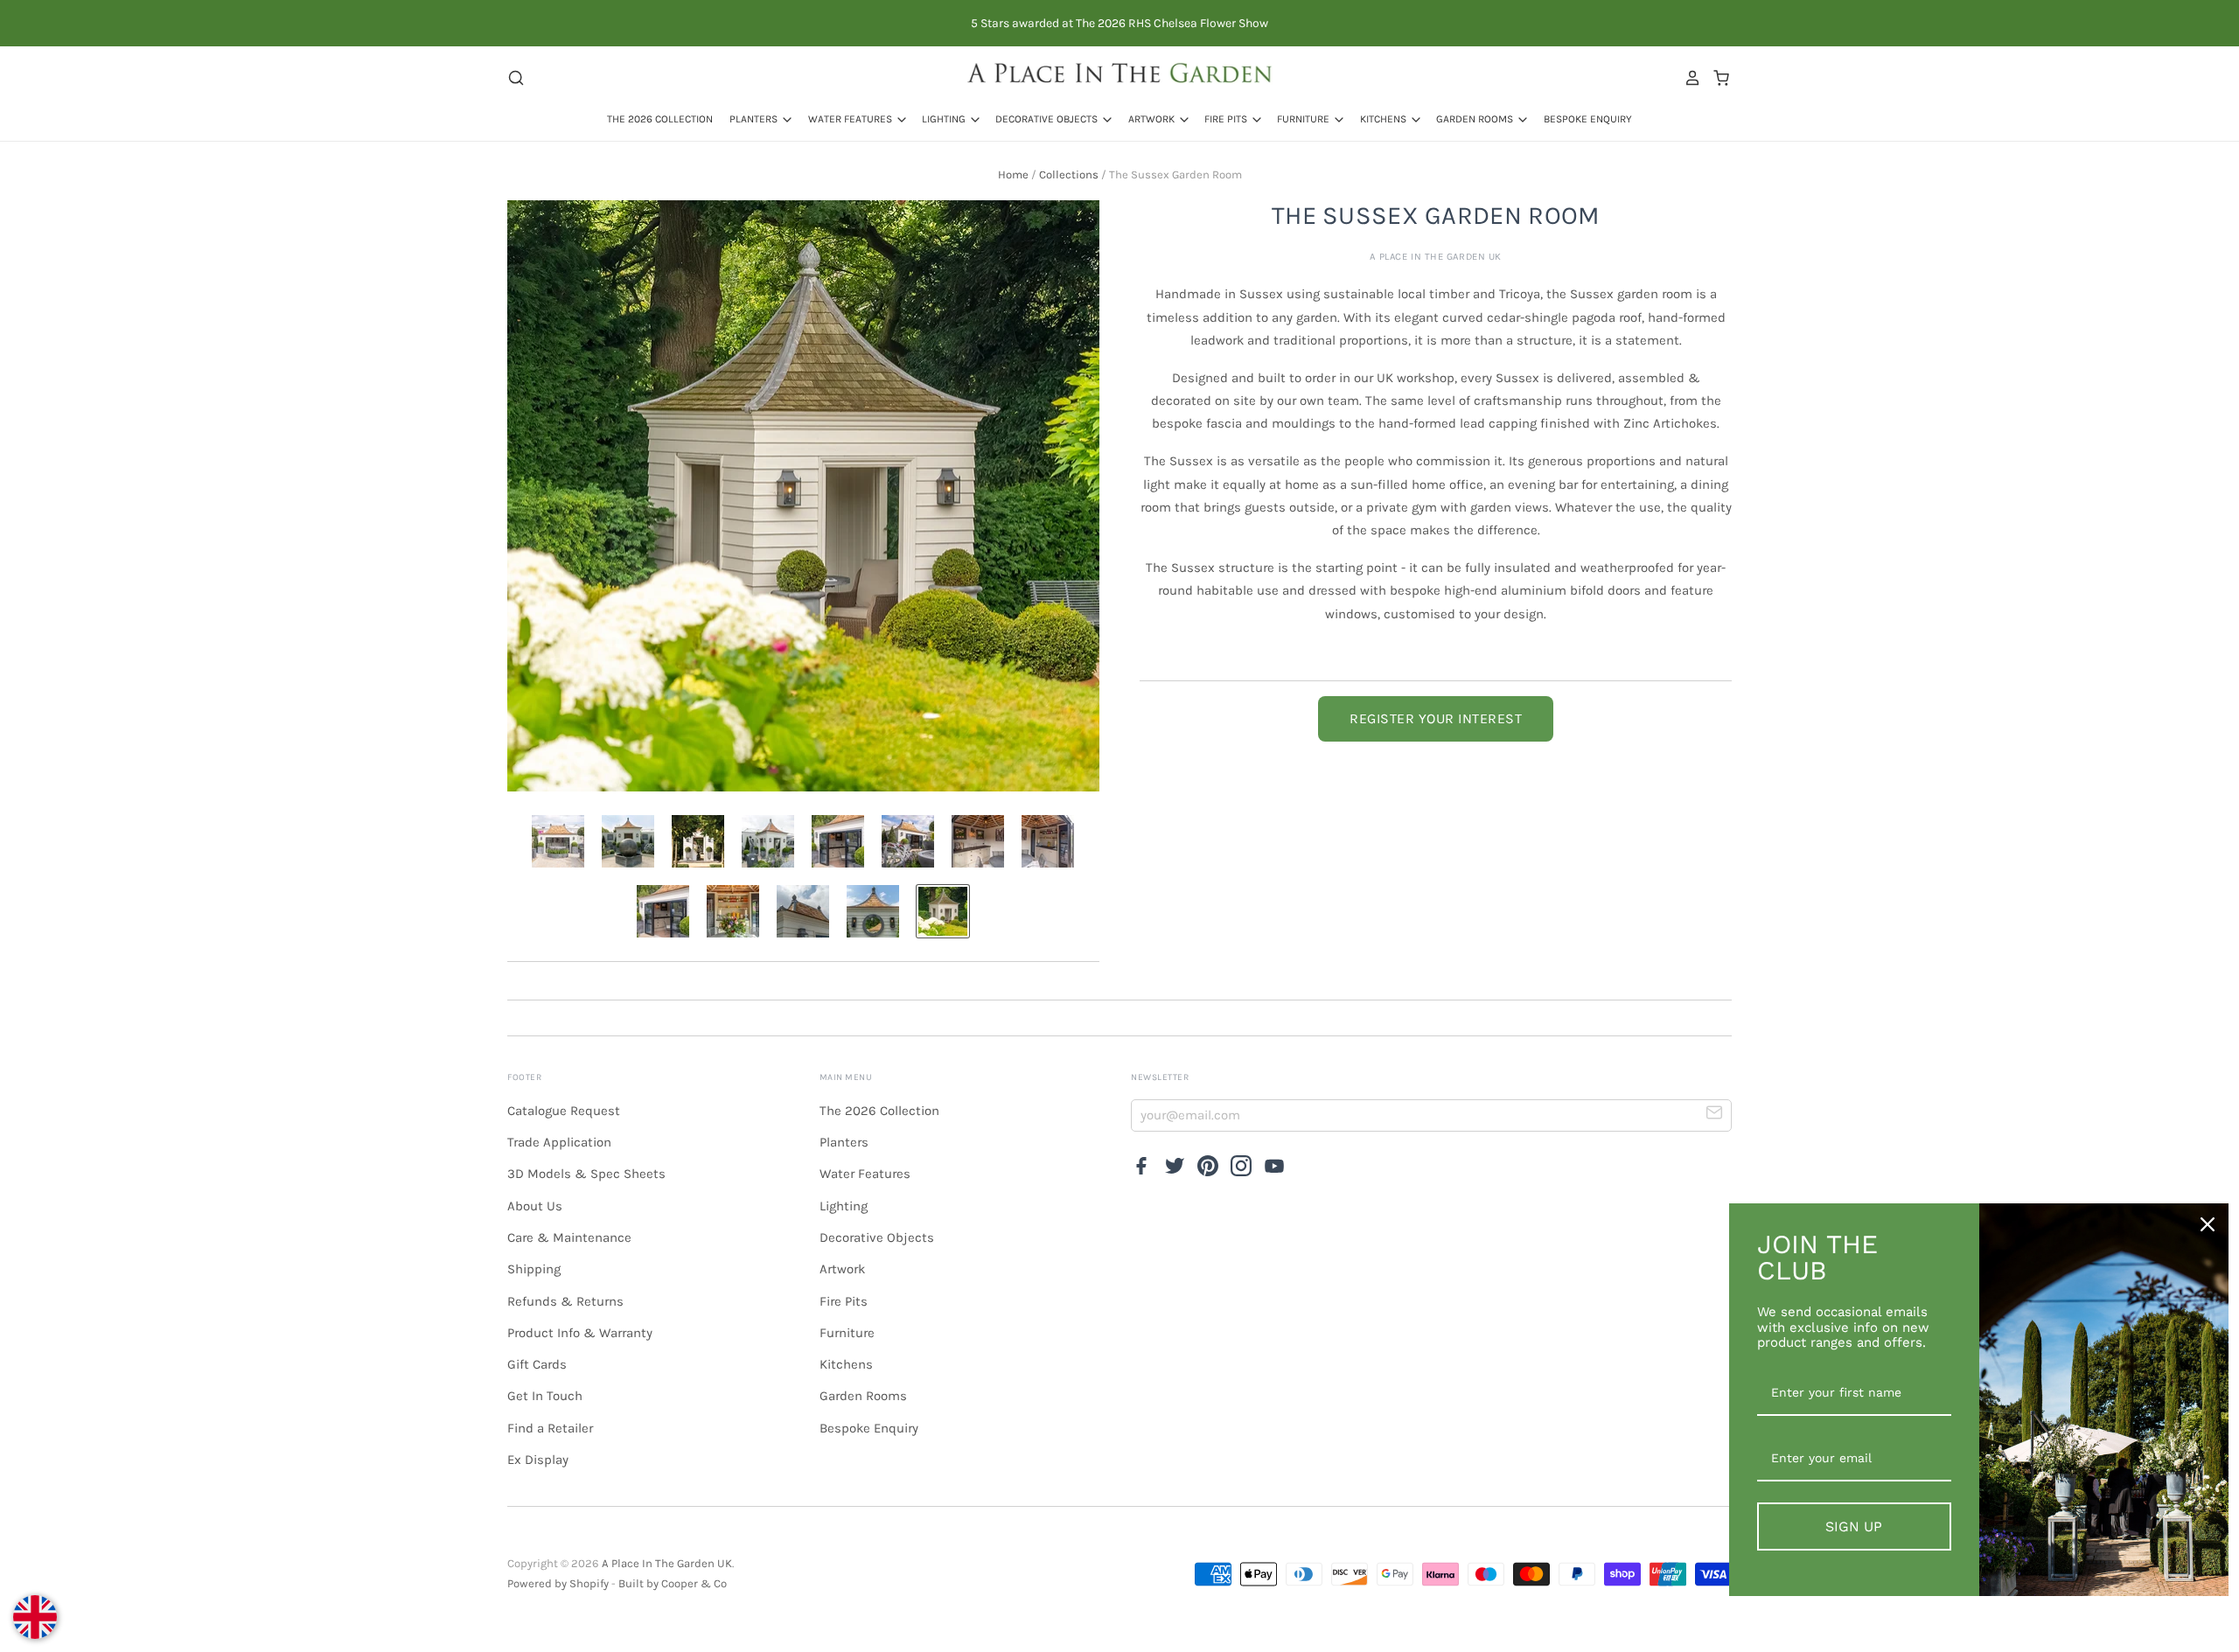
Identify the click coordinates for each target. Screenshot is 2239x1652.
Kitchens (1385, 119)
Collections (1069, 174)
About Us (535, 1206)
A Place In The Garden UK (1436, 257)
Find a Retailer (550, 1428)
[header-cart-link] (1716, 78)
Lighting (945, 119)
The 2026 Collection (660, 119)
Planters (755, 119)
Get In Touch (545, 1396)
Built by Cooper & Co (673, 1583)
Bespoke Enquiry (1588, 119)
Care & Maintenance (569, 1237)
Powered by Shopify (558, 1583)
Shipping (534, 1269)
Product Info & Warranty (580, 1333)
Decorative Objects (1048, 119)
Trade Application (559, 1142)
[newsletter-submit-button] (1715, 1115)
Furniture (1304, 119)
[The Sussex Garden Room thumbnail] (558, 841)
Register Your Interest (1436, 718)
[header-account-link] (1688, 78)
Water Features (851, 119)
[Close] (2208, 1224)
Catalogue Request (564, 1111)
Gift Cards (537, 1364)
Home (1013, 174)
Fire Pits (1227, 119)
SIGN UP (1854, 1527)
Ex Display (538, 1460)
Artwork (1153, 119)
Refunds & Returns (565, 1301)
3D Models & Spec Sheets (586, 1174)
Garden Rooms (1476, 119)
